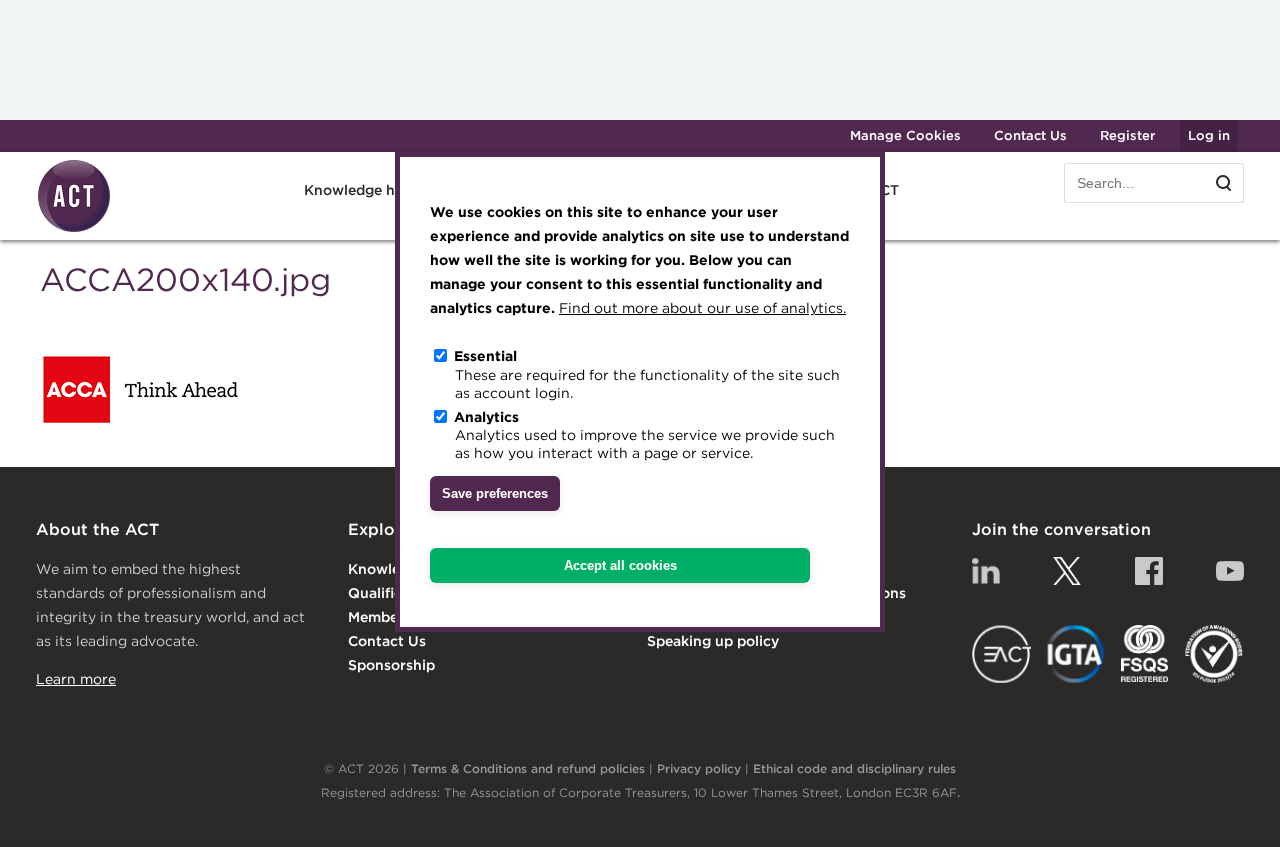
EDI (1214, 654)
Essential (485, 356)
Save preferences (495, 493)
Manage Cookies (905, 135)
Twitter (1067, 571)
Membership (390, 617)
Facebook (1149, 571)
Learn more (76, 679)
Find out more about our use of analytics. (702, 308)
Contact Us (1030, 135)
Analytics (486, 416)
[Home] (74, 229)
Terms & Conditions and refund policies (528, 768)
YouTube (1230, 571)
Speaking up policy (713, 641)
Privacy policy (699, 768)
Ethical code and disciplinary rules (854, 768)
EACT (1001, 654)
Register (1127, 135)
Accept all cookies (620, 565)
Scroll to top (1232, 809)
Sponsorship (391, 665)
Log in (1209, 135)
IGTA (1076, 654)
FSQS (1144, 654)
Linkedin (986, 571)
